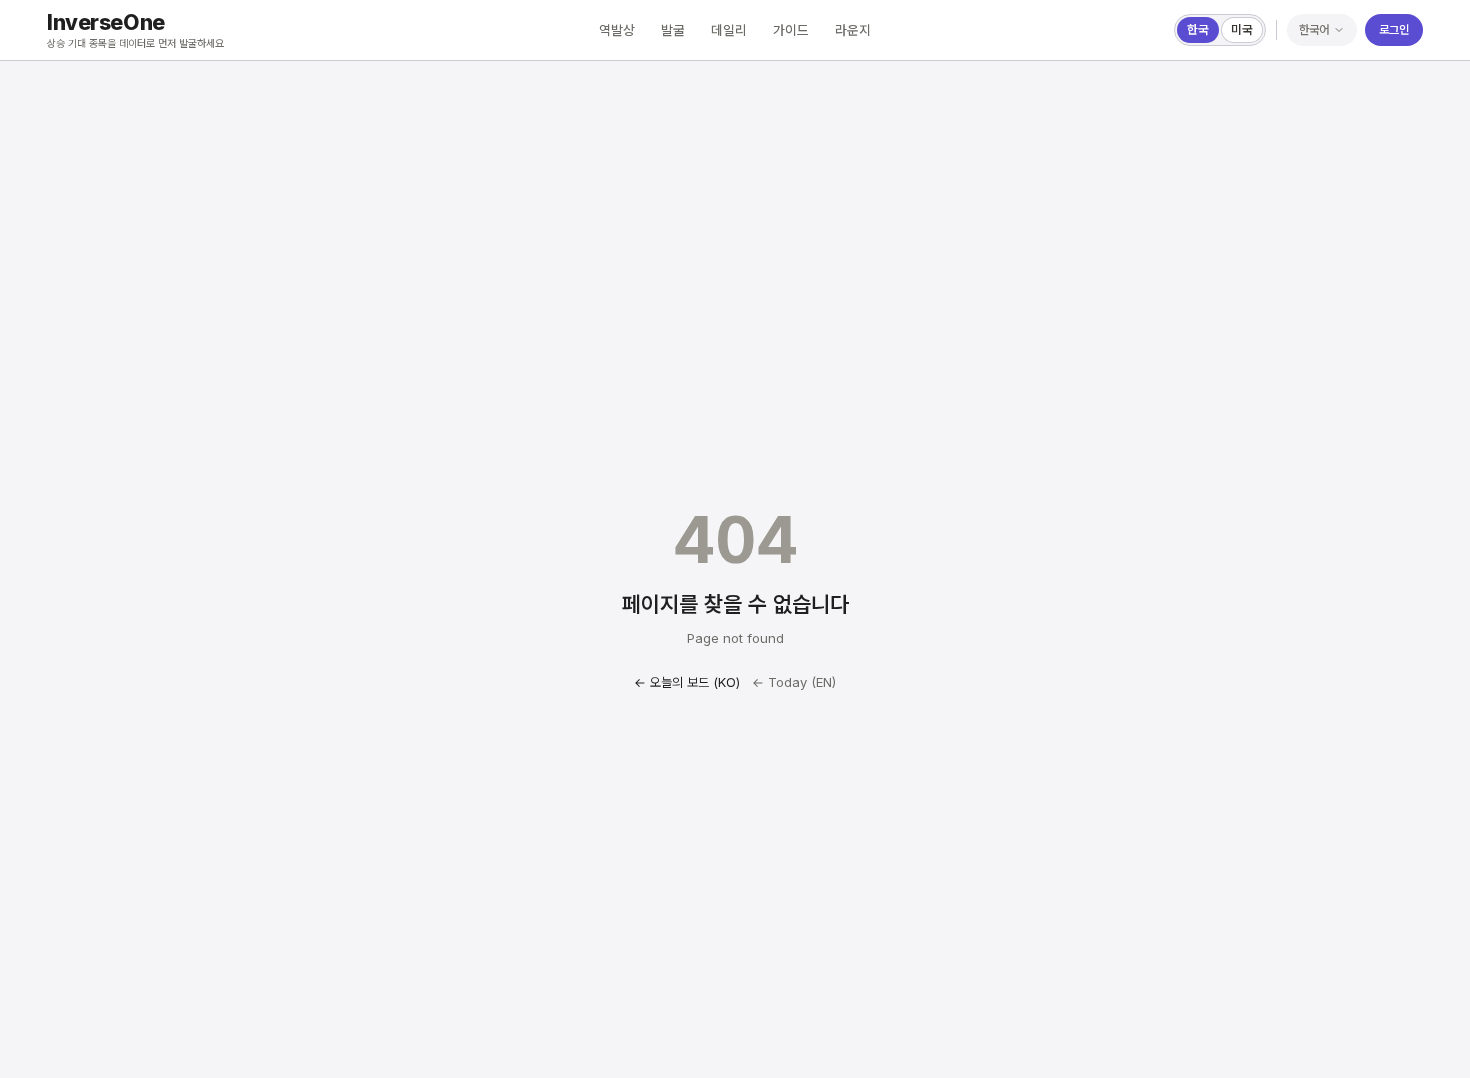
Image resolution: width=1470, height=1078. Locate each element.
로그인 (1394, 29)
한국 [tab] (1198, 29)
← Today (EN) (794, 682)
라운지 (853, 30)
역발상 (617, 30)
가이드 (791, 30)
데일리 (729, 30)
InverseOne (106, 22)
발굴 (673, 30)
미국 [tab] (1242, 29)
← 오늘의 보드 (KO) (687, 682)
